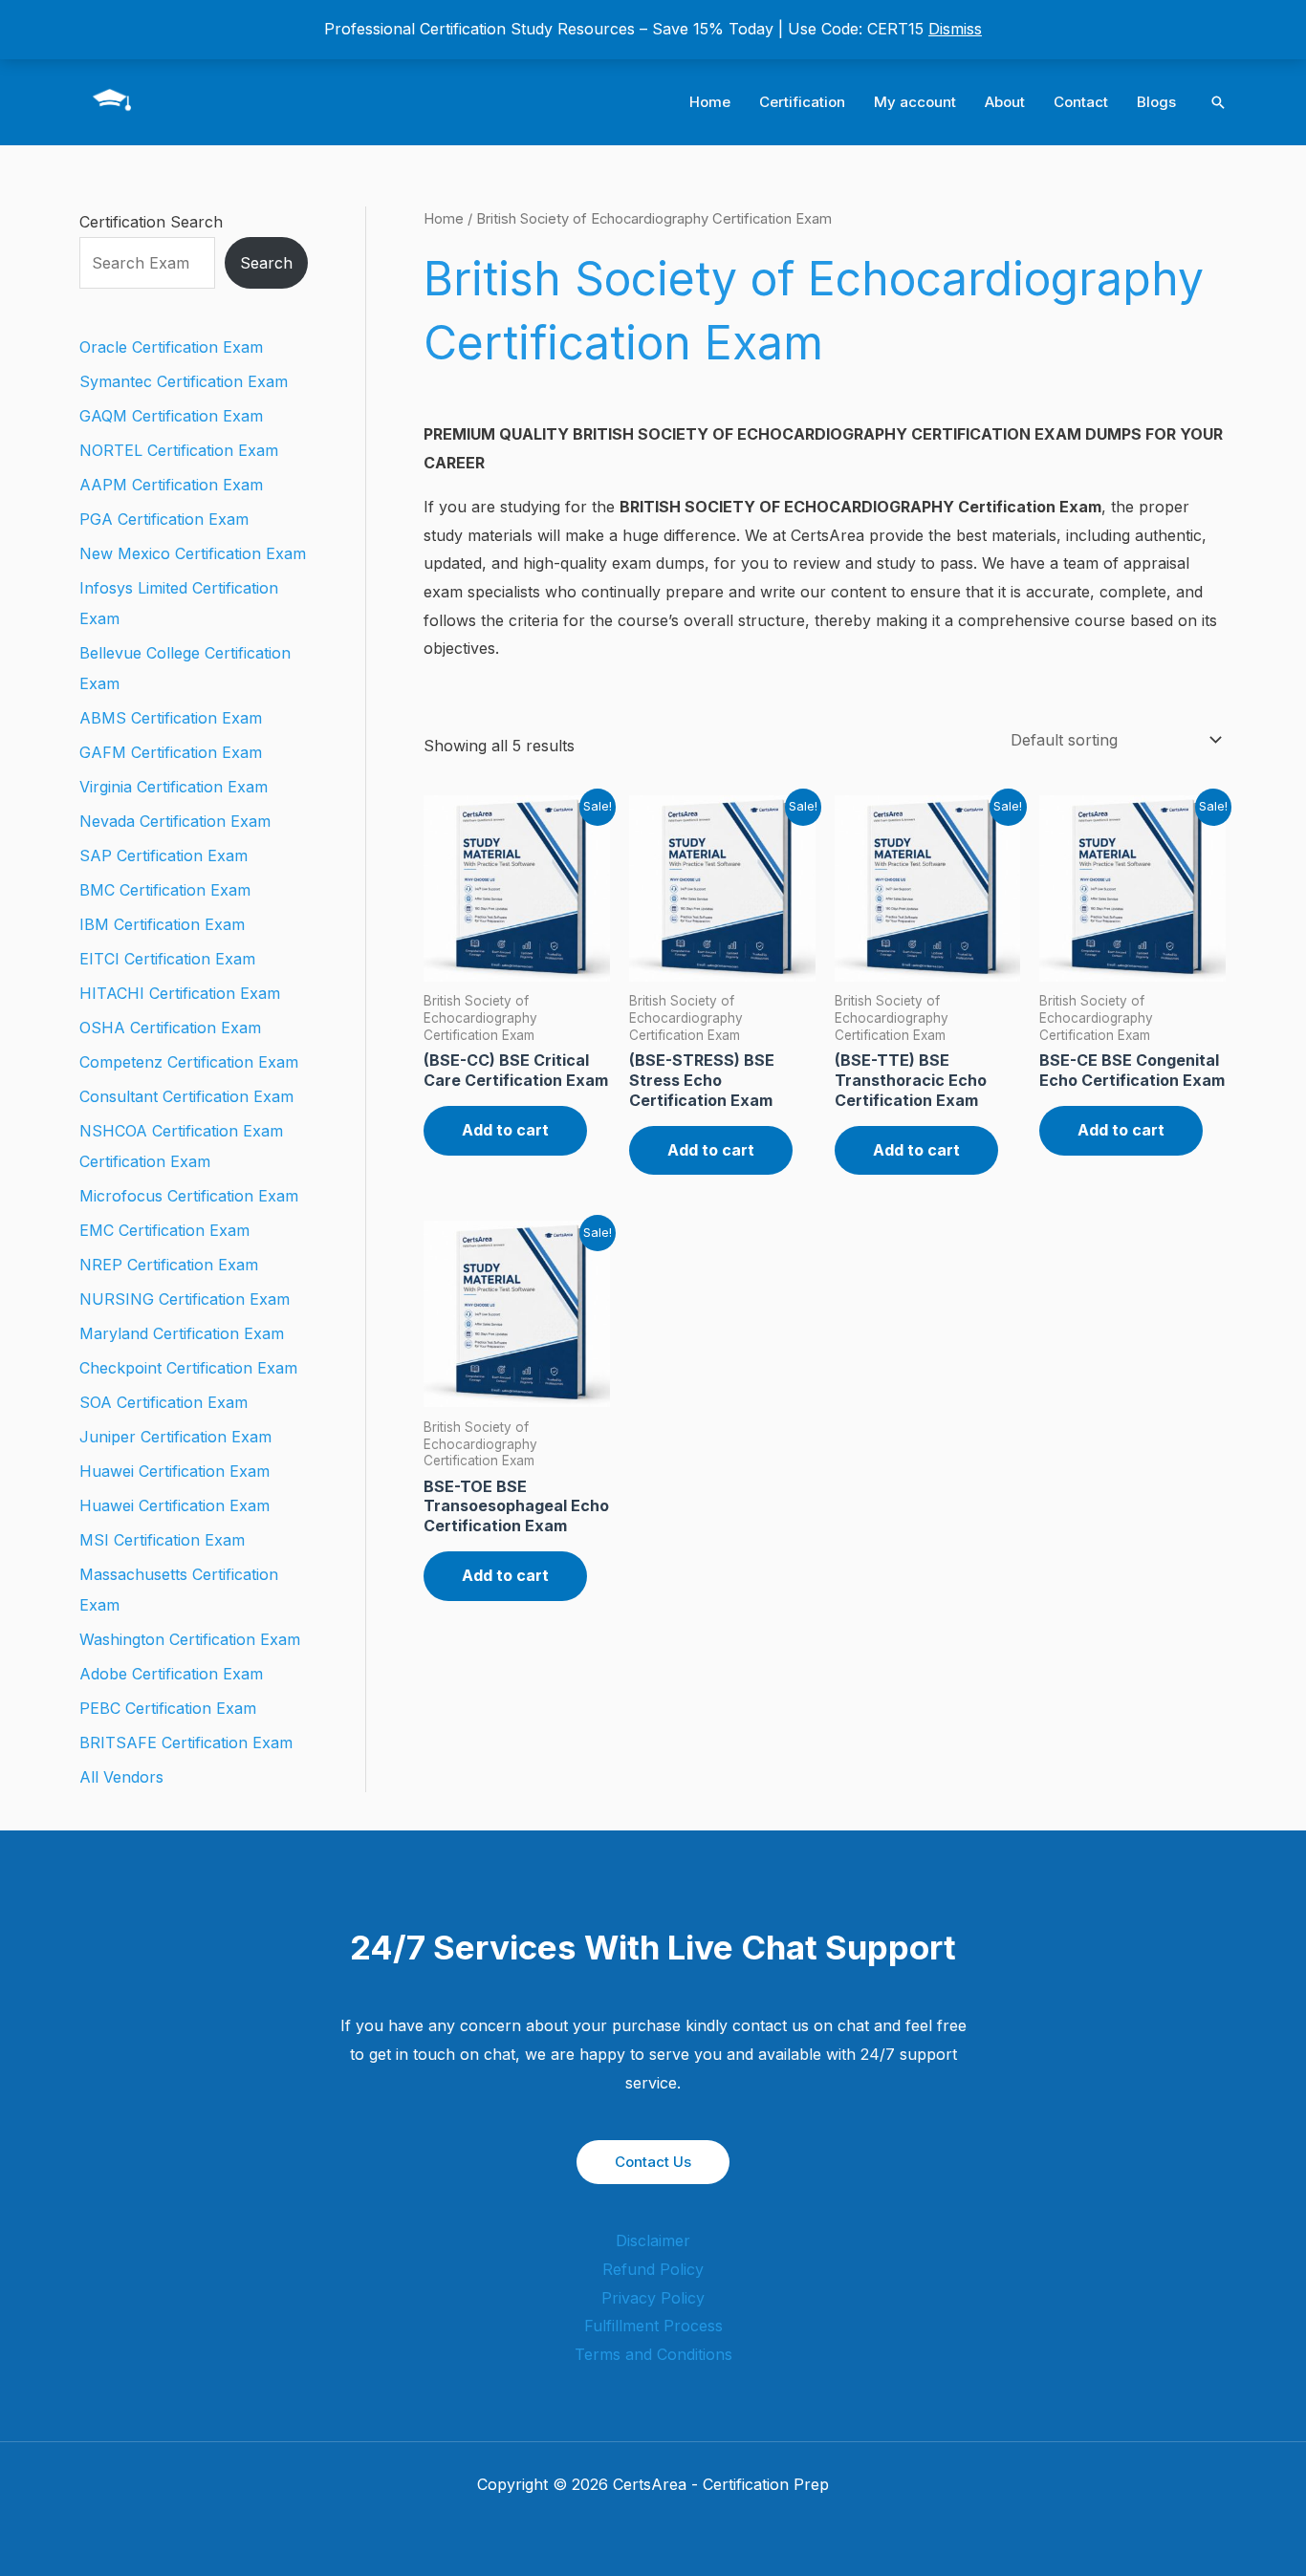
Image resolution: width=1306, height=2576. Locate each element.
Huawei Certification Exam (174, 1471)
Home (710, 102)
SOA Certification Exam (163, 1402)
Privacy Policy (653, 2298)
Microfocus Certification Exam (189, 1196)
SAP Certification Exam (163, 855)
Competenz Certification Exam (189, 1062)
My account (915, 102)
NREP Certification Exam (169, 1265)
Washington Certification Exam (190, 1639)
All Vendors (121, 1777)
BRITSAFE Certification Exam (186, 1743)
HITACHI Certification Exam (180, 993)
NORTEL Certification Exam (179, 450)
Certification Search (151, 222)
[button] (1218, 102)
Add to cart (505, 1130)
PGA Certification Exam (164, 519)
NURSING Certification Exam (185, 1299)
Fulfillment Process (653, 2326)
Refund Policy (653, 2269)
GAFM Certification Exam (171, 752)
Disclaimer (653, 2240)
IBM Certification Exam (162, 924)
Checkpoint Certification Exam (188, 1368)
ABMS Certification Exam (171, 718)
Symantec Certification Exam (184, 381)
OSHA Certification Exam (170, 1028)
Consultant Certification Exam (186, 1096)
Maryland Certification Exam (182, 1333)
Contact (1081, 102)
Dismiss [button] (955, 29)
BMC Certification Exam (165, 890)
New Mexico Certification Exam (193, 553)
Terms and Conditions (653, 2354)
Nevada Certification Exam (175, 821)
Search (266, 263)
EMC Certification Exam (164, 1230)
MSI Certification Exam (162, 1540)
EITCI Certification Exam (167, 959)
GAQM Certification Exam (171, 416)
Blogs (1156, 102)
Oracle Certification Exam (171, 347)
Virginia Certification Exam (174, 787)
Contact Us (653, 2162)
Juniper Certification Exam (175, 1437)
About (1005, 102)
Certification (802, 102)
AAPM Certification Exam (171, 485)
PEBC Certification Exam (168, 1708)
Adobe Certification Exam (171, 1674)
